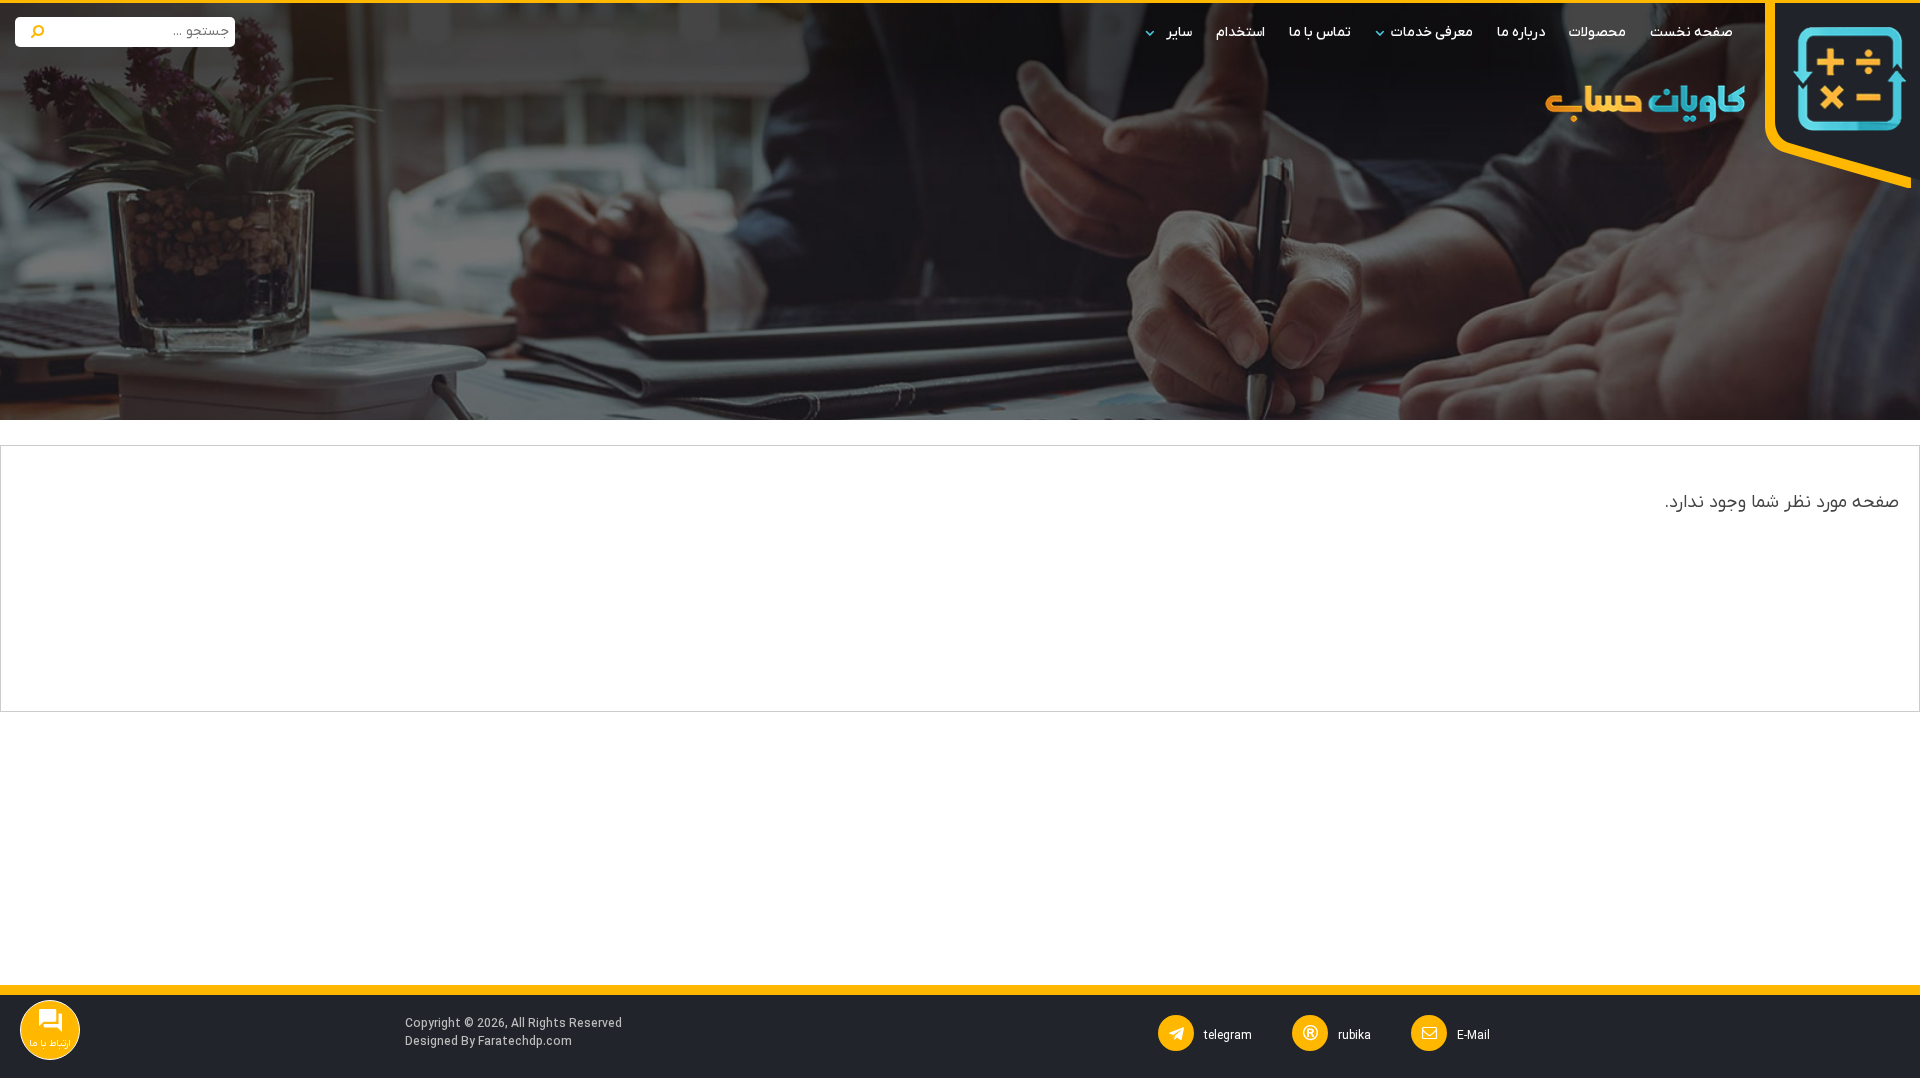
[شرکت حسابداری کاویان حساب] (1849, 78)
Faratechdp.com (525, 1042)
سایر (1179, 32)
